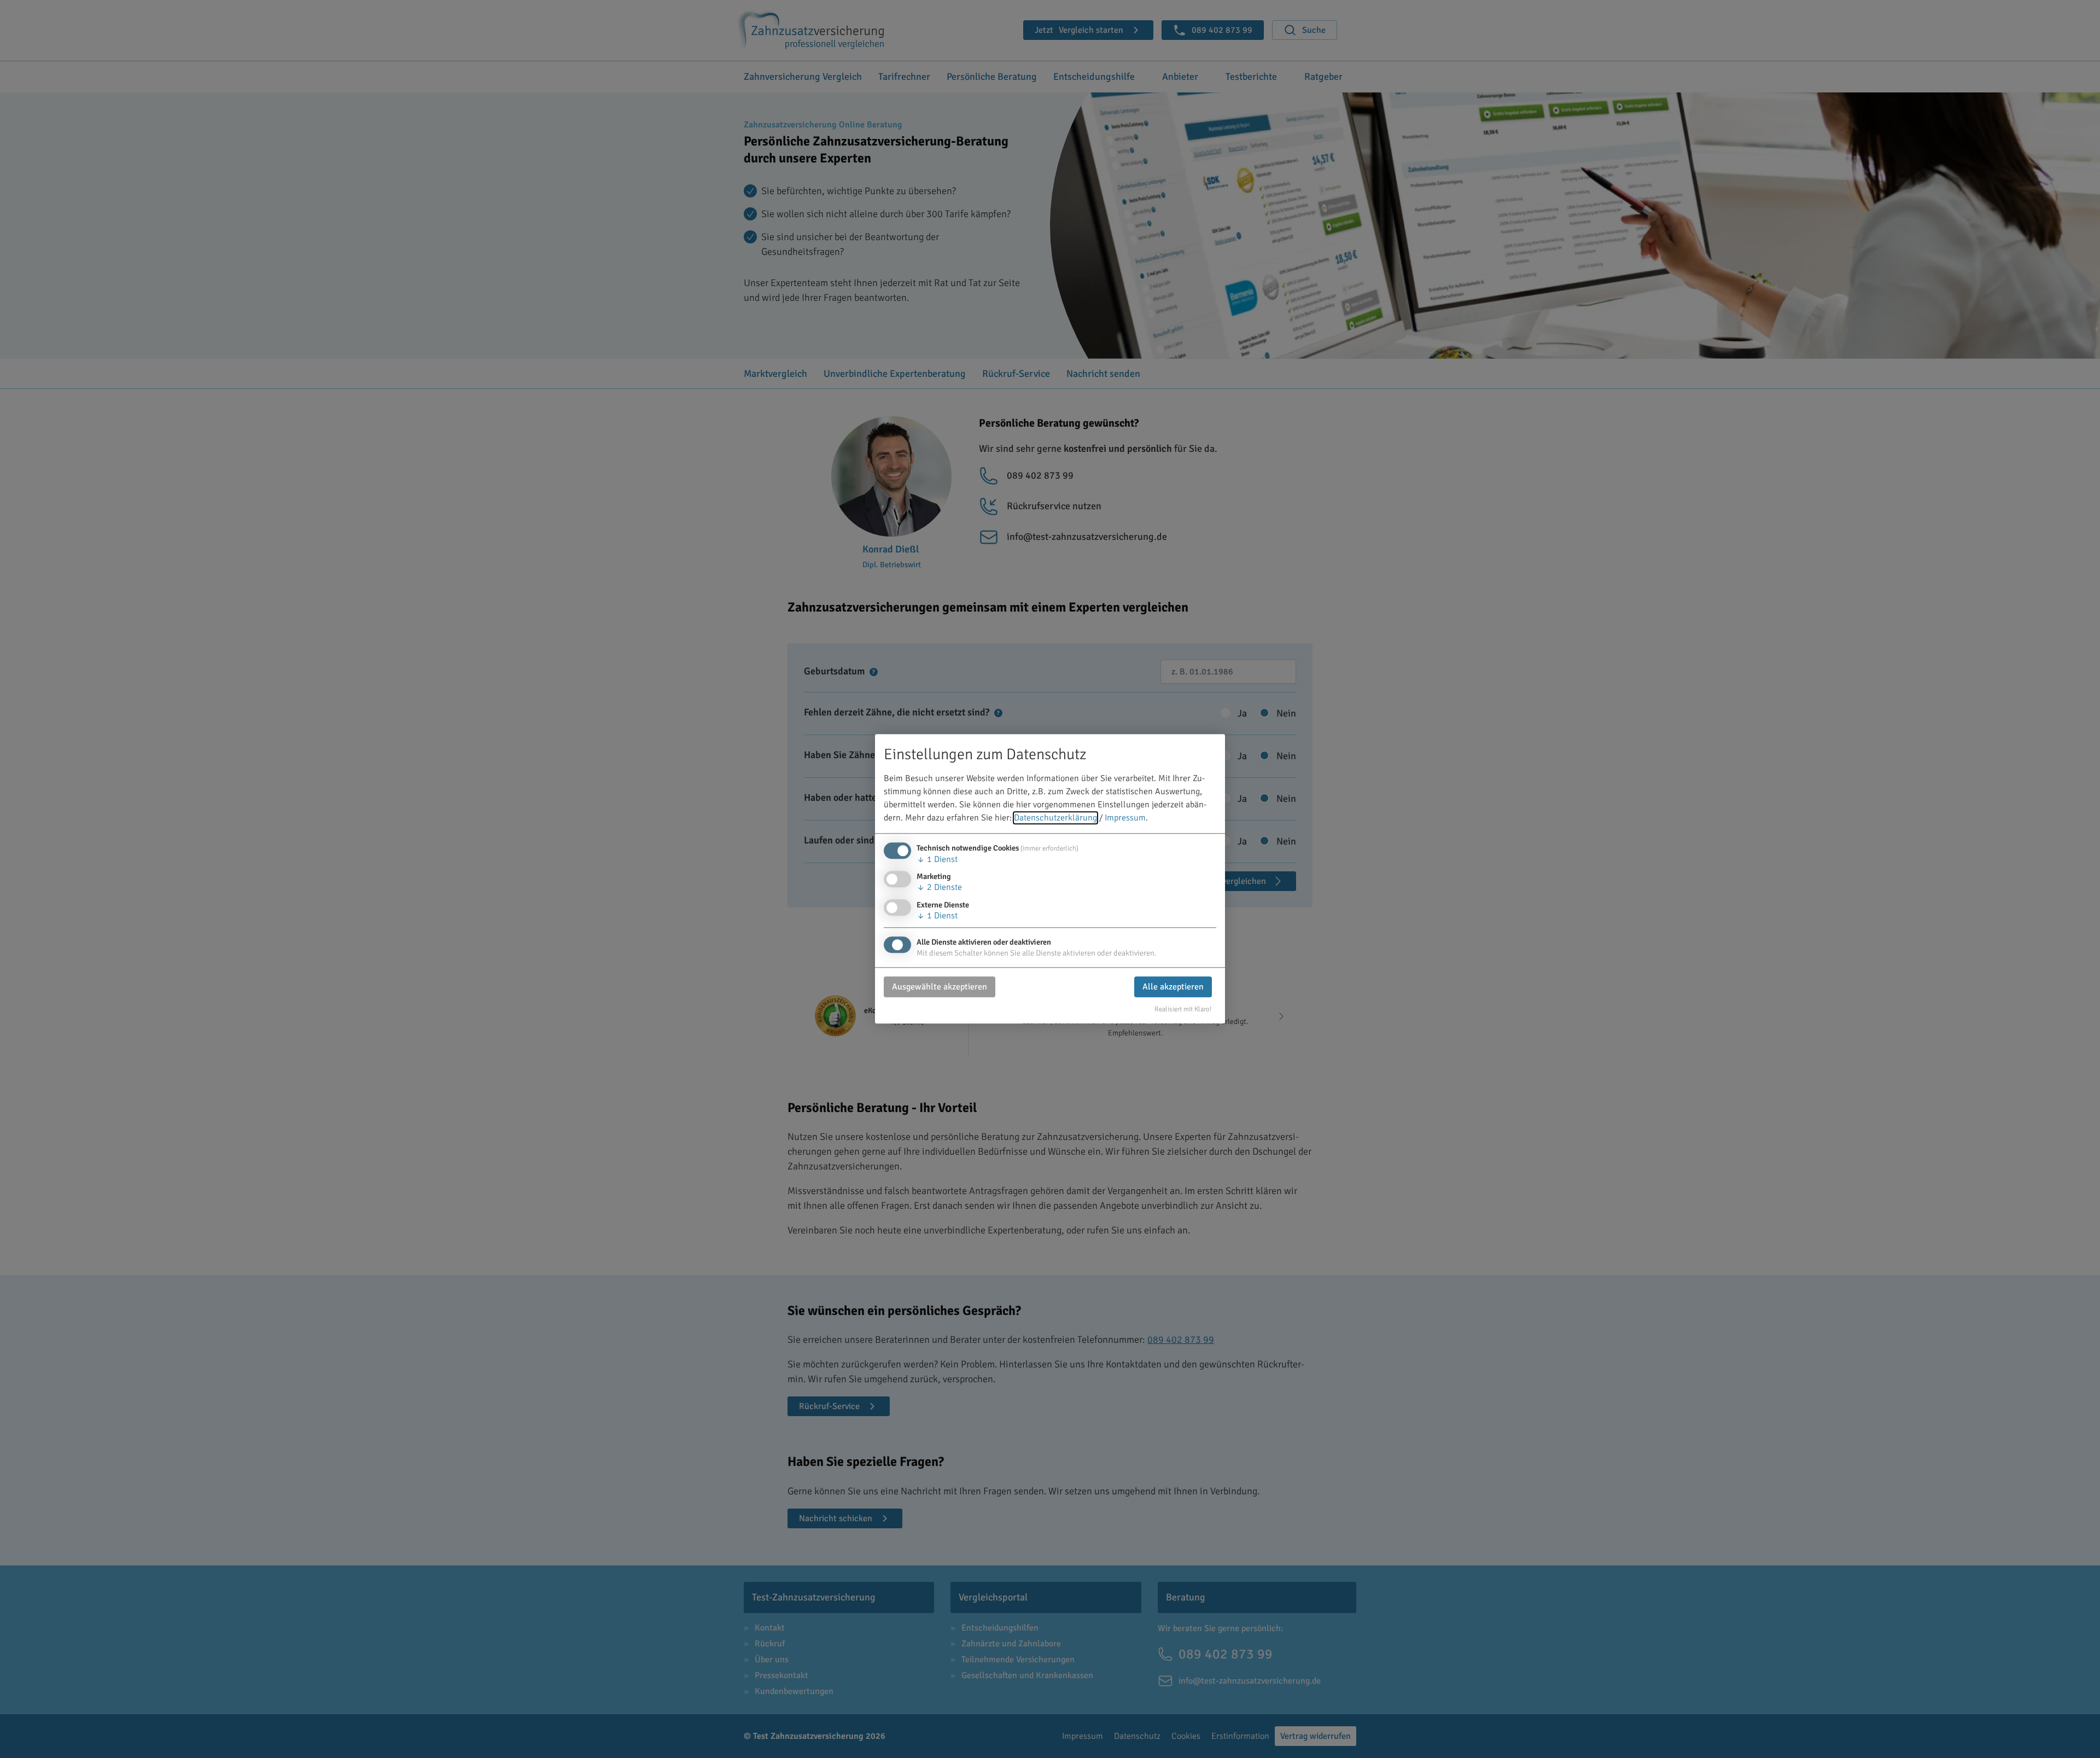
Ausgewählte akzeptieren (940, 987)
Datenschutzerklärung (1055, 818)
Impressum (1125, 818)
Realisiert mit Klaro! (1183, 1009)
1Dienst (937, 860)
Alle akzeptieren (1173, 987)
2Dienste (939, 888)
